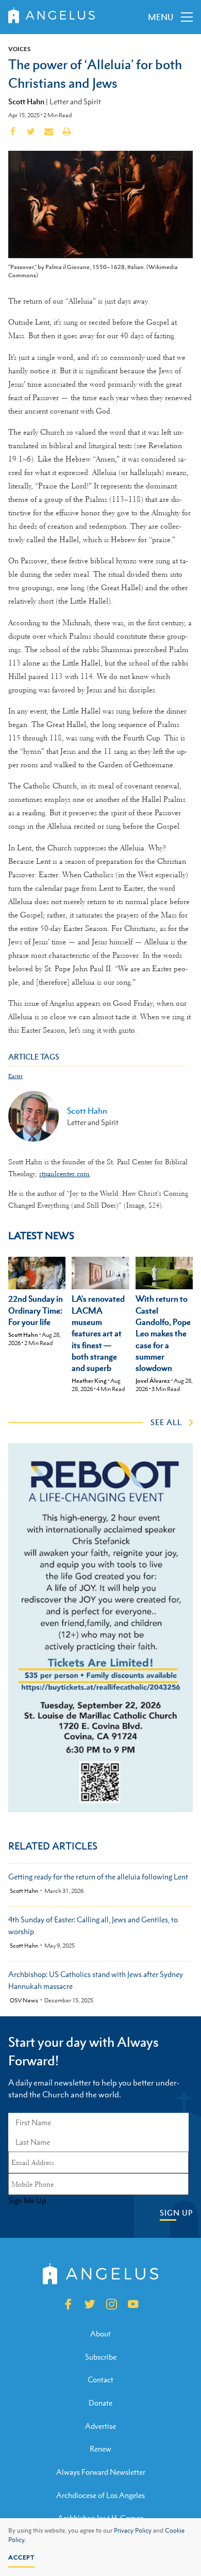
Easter (15, 1076)
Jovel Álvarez (153, 1381)
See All (166, 1422)
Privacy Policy (133, 2531)
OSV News (24, 2001)
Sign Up (176, 2213)
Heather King (89, 1381)
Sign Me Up (27, 2201)
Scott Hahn (26, 101)
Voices (19, 49)
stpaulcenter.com (64, 1174)
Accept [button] (21, 2557)
